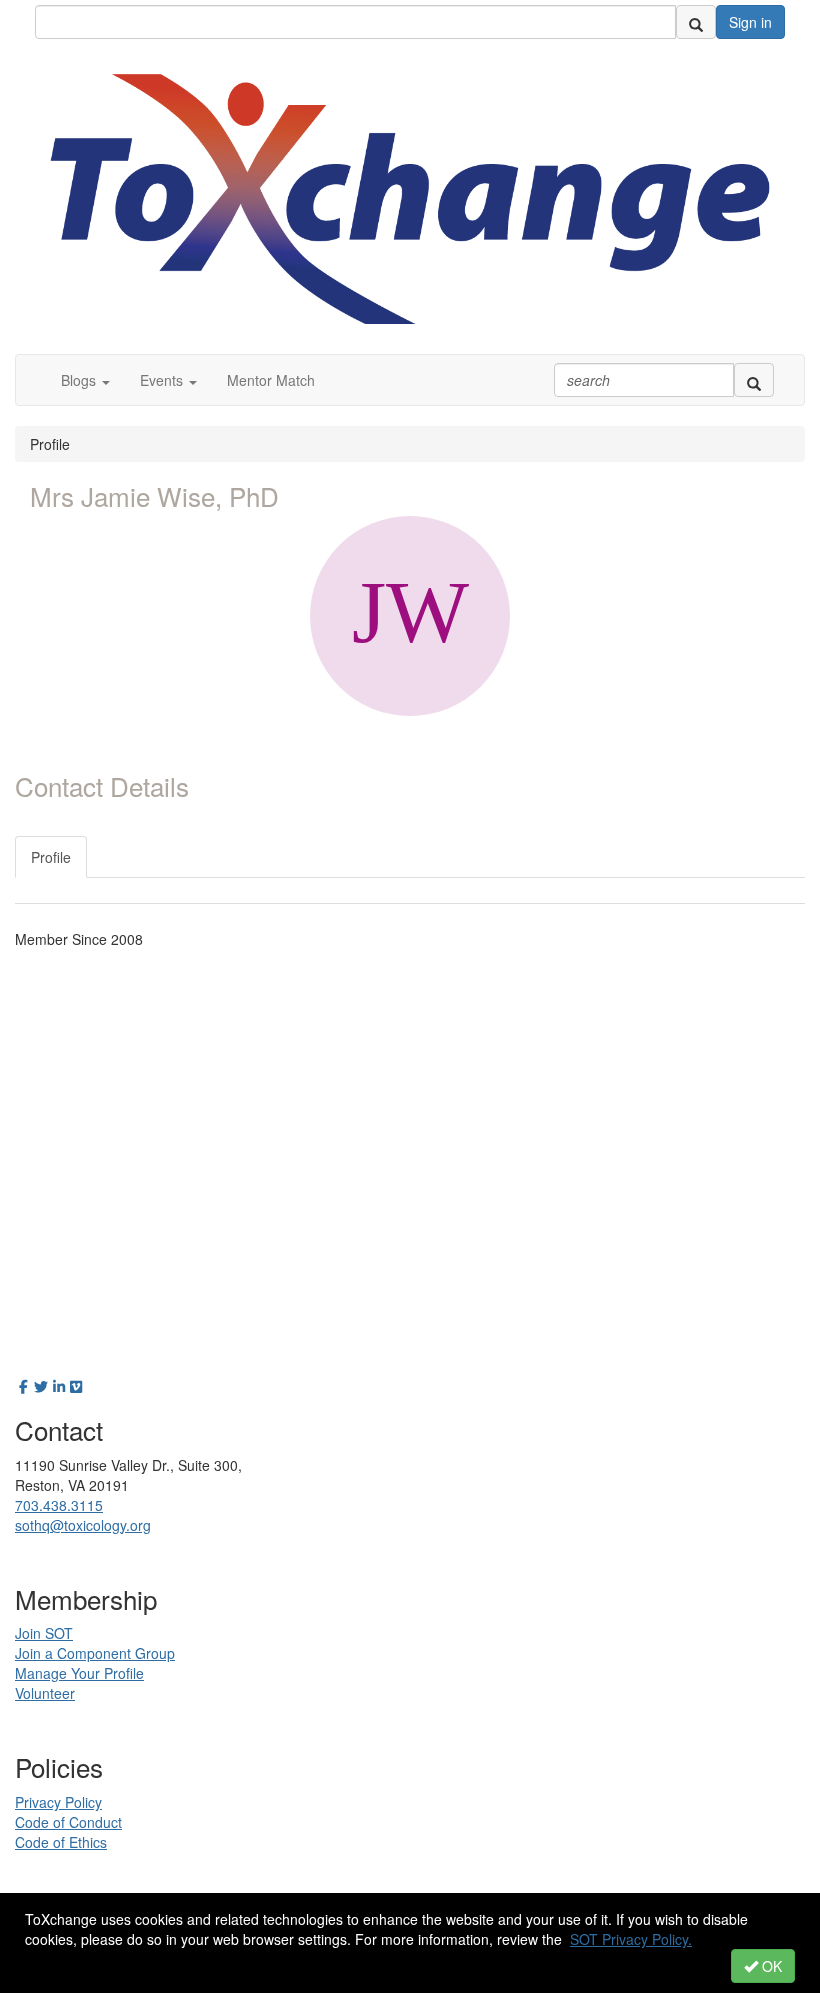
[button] (85, 380)
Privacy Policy (58, 1802)
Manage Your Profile (79, 1673)
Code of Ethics (61, 1842)
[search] (696, 22)
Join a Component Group (95, 1653)
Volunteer (45, 1693)
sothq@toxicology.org (83, 1525)
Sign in (750, 22)
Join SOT (44, 1633)
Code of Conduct (68, 1822)
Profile (51, 857)
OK (770, 1966)
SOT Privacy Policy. (631, 1939)
